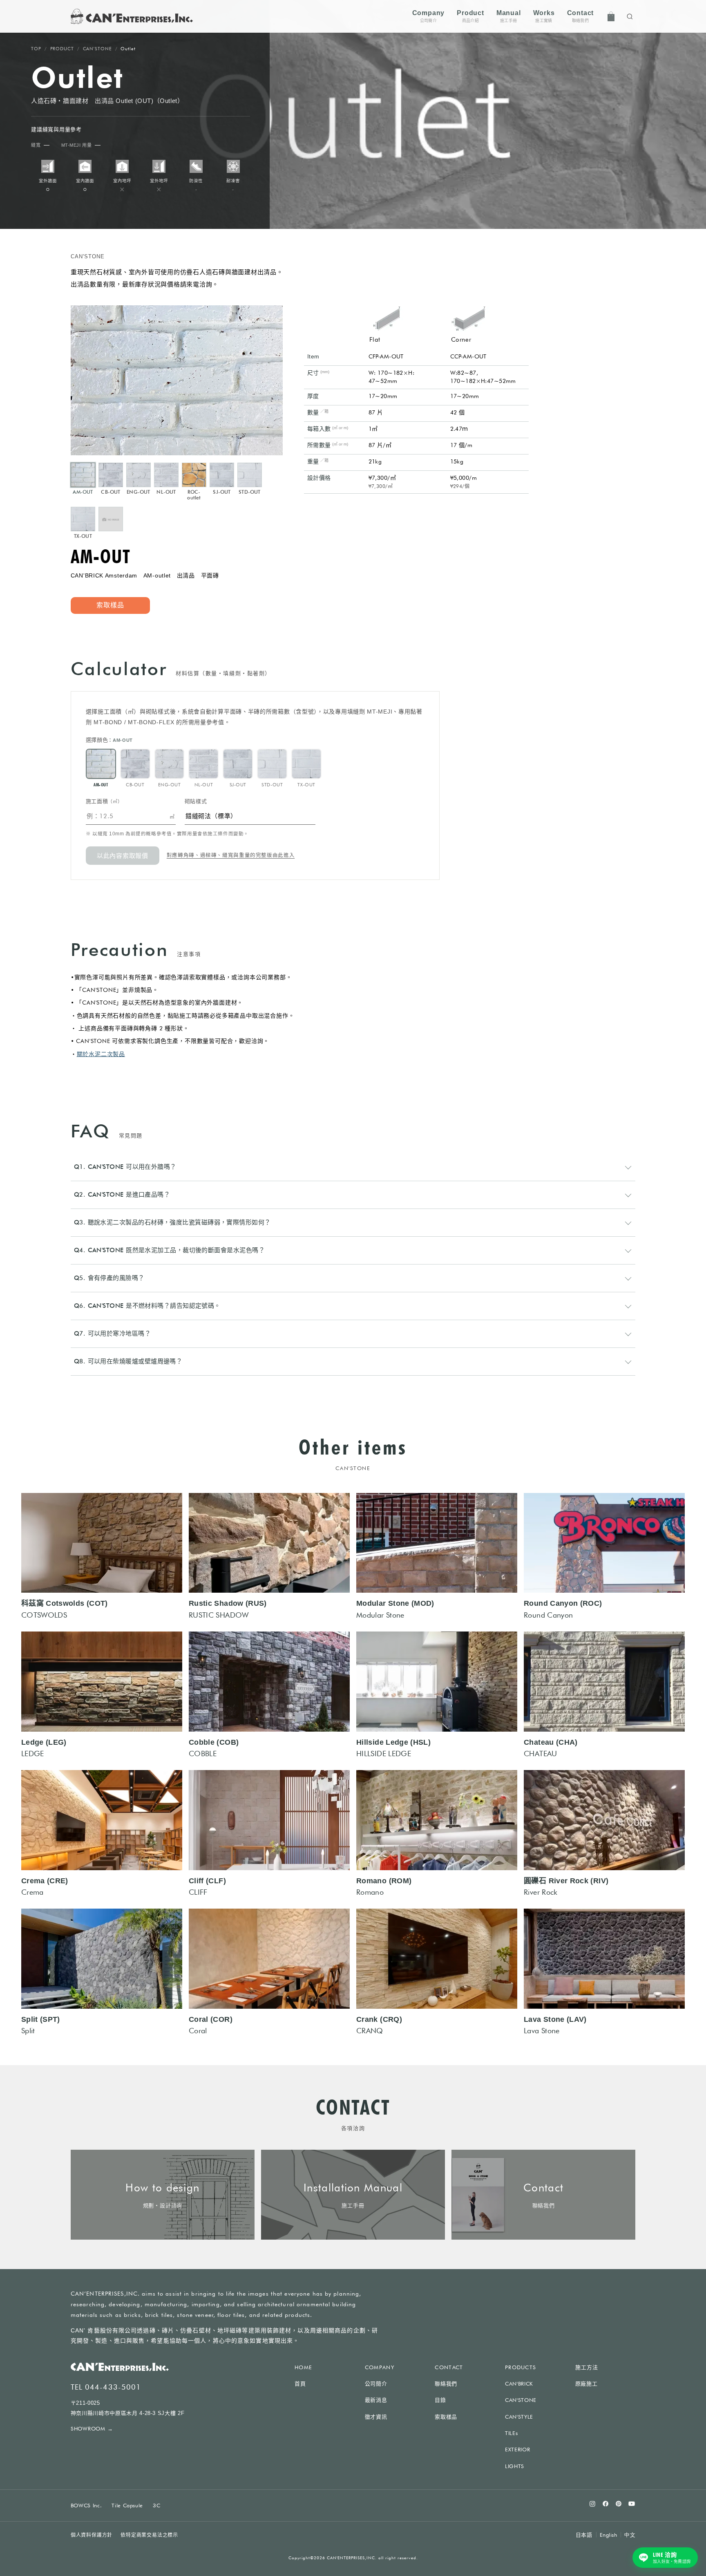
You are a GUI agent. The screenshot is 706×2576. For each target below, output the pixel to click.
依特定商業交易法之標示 (149, 2535)
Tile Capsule (127, 2505)
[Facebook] (605, 2504)
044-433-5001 (113, 2387)
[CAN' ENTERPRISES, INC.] (132, 16)
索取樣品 (446, 2417)
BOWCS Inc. (86, 2505)
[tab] (83, 479)
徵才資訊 (376, 2417)
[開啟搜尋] (630, 16)
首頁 (300, 2384)
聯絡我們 (446, 2384)
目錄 (440, 2400)
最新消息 (376, 2400)
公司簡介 (376, 2384)
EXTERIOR (517, 2449)
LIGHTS (515, 2466)
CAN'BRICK (519, 2384)
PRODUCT (62, 49)
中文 (630, 2535)
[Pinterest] (619, 2504)
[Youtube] (632, 2504)
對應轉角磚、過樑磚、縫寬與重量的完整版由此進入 (231, 856)
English (609, 2535)
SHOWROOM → (92, 2428)
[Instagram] (592, 2504)
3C (156, 2505)
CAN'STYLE (519, 2417)
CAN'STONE (97, 49)
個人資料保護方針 (92, 2535)
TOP (36, 49)
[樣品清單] (611, 16)
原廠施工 (586, 2384)
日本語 (584, 2535)
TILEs (511, 2433)
